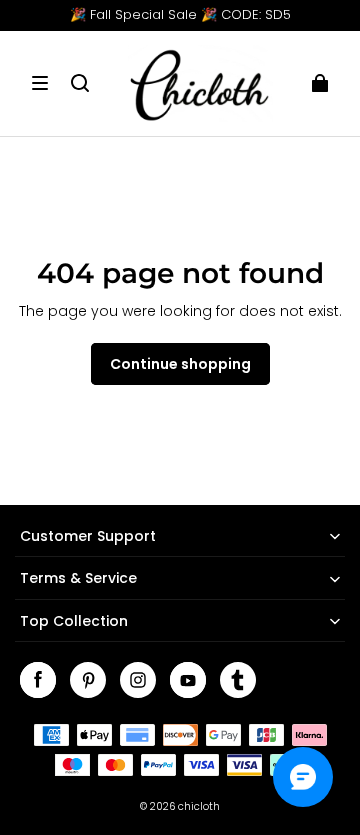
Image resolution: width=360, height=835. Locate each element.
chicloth (199, 806)
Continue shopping (180, 364)
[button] (40, 83)
